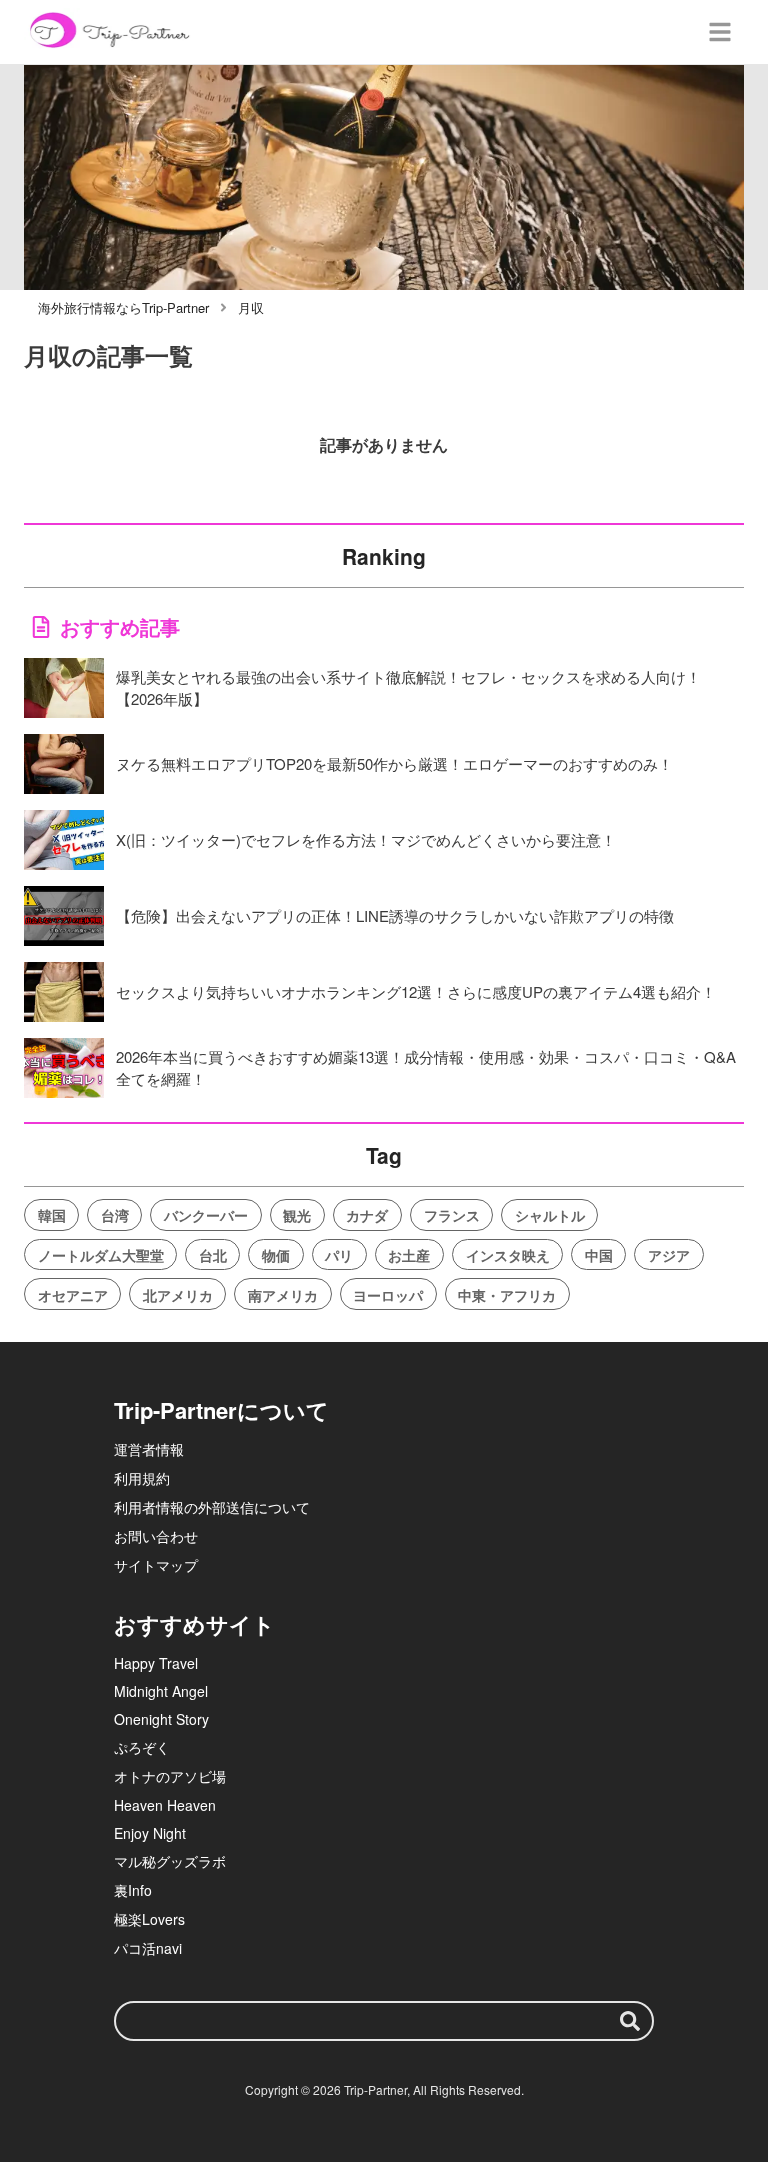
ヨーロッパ (388, 1295)
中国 (599, 1255)
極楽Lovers (149, 1919)
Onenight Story (161, 1719)
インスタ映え (508, 1255)
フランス (452, 1215)
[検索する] (630, 2021)
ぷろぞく (142, 1747)
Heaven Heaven (165, 1805)
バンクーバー (206, 1215)
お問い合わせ (156, 1536)
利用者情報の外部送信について (212, 1507)
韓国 (52, 1215)
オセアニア (73, 1295)
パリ (339, 1255)
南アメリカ (283, 1295)
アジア (669, 1255)
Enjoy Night (150, 1833)
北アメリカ (178, 1295)
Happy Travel (156, 1663)
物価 (276, 1255)
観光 (297, 1215)
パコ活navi (148, 1948)
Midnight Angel (161, 1691)
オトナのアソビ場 (170, 1776)
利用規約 (142, 1478)
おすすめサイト (194, 1624)
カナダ (367, 1215)
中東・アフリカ (507, 1295)
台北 (213, 1255)
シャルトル (550, 1215)
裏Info (133, 1890)
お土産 (409, 1255)
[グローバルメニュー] (720, 32)
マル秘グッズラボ (170, 1861)
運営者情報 (149, 1449)
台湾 (115, 1215)
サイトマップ (156, 1565)
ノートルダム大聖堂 (101, 1255)
